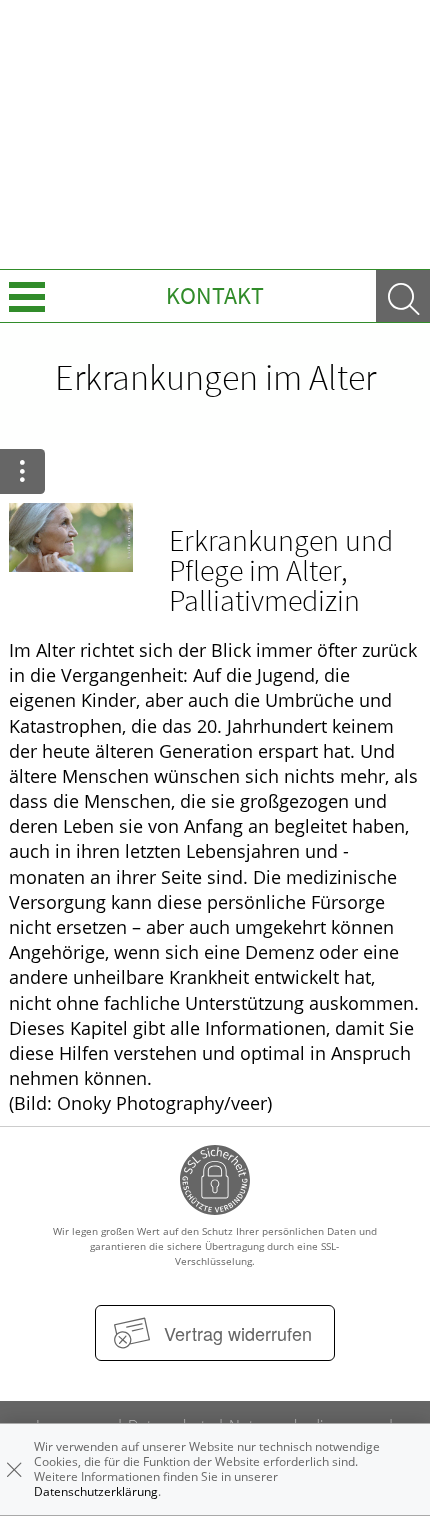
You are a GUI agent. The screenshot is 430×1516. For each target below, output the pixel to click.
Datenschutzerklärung (96, 1491)
